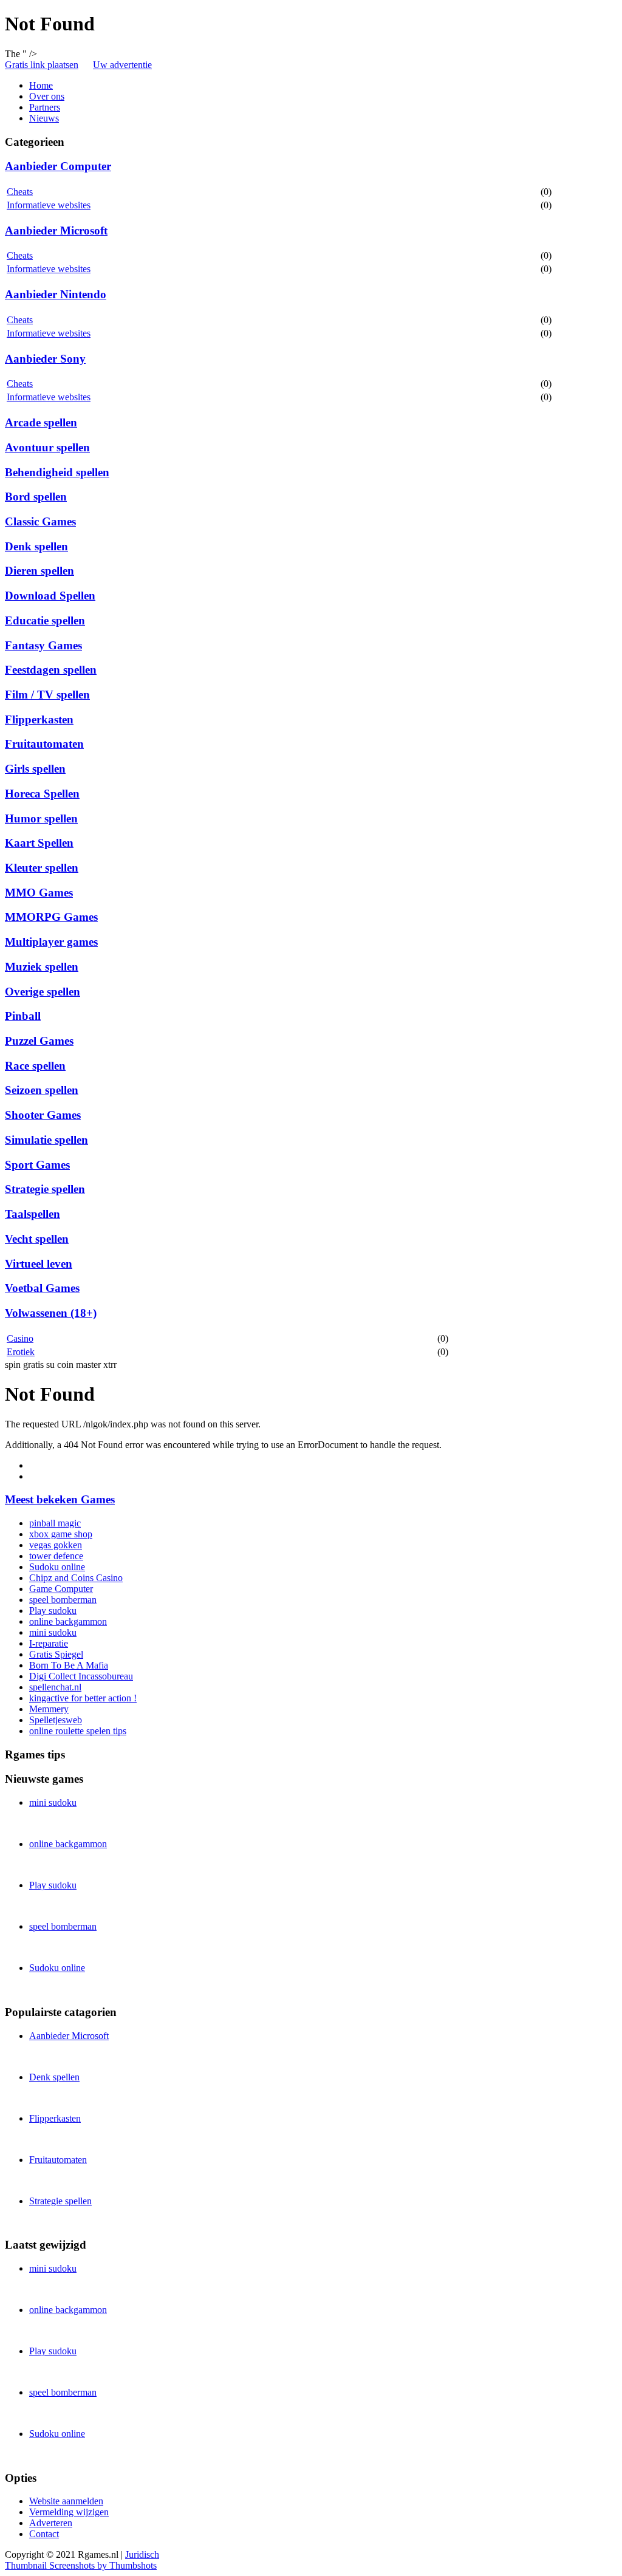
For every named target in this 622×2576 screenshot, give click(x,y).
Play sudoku (53, 1611)
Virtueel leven (39, 1264)
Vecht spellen (37, 1239)
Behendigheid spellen (57, 472)
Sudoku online (57, 1567)
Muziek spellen (42, 967)
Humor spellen (41, 818)
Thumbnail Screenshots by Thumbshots (81, 2565)
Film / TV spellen (47, 695)
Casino (20, 1338)
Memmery (49, 1709)
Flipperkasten (39, 719)
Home (41, 85)
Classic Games (40, 521)
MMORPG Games (51, 917)
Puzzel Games (39, 1041)
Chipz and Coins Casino (76, 1578)
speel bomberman (63, 1600)
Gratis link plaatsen (42, 65)
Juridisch (142, 2554)
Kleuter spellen (42, 868)
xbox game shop (61, 1534)
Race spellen (35, 1066)
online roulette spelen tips (78, 1731)
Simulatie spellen (46, 1140)
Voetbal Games (42, 1288)
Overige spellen (43, 992)
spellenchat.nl (55, 1687)
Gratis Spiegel (56, 1654)
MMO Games (39, 893)
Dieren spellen (39, 571)
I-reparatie (49, 1643)
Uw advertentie (122, 65)
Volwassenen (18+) (51, 1313)
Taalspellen (32, 1214)
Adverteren (51, 2523)
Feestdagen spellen (51, 670)
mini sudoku (53, 1632)
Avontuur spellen (47, 447)
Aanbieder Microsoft (56, 231)
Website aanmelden (66, 2501)
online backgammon (68, 1621)
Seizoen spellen (42, 1090)
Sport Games (37, 1165)
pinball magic (55, 1523)
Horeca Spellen (42, 794)
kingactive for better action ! (83, 1698)
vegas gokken (56, 1545)
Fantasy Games (43, 645)
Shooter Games (43, 1115)
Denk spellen (36, 546)
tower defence (56, 1556)
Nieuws (44, 118)
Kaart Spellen (39, 843)
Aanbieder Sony (45, 359)
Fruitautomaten (44, 744)
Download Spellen (50, 596)
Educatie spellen (45, 620)
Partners (45, 107)
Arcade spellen (41, 422)
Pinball (23, 1016)
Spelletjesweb (56, 1720)
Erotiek (21, 1352)
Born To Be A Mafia (69, 1665)
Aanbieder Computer (58, 166)
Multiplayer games (51, 942)
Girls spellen (35, 769)
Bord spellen (36, 497)
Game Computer (61, 1589)
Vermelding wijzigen (69, 2512)
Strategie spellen (45, 1189)
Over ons (47, 96)
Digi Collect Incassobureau (81, 1676)
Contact (44, 2534)
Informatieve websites (49, 205)
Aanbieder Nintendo (56, 294)
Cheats (20, 192)
